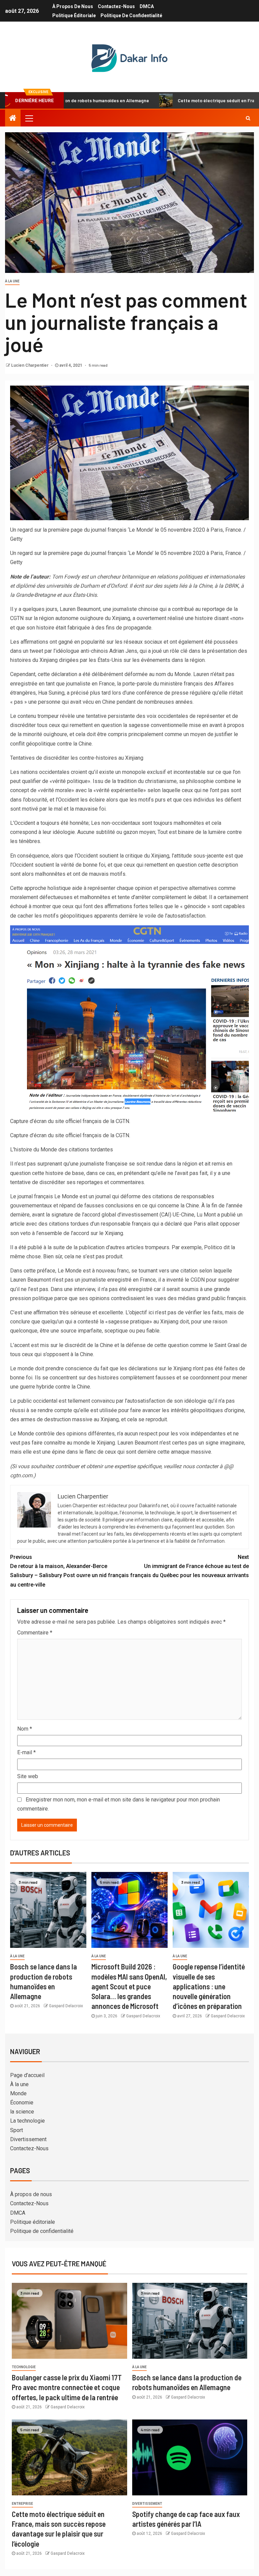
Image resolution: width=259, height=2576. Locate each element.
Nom (25, 1729)
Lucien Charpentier (30, 365)
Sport (17, 2130)
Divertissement (28, 2139)
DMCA (147, 6)
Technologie (24, 2367)
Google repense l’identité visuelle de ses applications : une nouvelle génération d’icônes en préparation (209, 1986)
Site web (28, 1776)
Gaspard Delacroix (66, 2006)
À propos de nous (73, 6)
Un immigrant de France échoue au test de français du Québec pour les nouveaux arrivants (190, 1566)
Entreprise (22, 2504)
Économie (22, 2103)
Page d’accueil (27, 2075)
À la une (12, 281)
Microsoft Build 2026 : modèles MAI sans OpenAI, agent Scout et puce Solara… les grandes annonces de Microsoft (129, 1986)
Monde (18, 2093)
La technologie (27, 2121)
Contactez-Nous (116, 6)
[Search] (248, 118)
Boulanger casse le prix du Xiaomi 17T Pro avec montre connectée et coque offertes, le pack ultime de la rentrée (67, 2387)
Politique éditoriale (74, 16)
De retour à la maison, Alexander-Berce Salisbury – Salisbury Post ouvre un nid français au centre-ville (69, 1571)
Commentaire (35, 1633)
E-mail (26, 1752)
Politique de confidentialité (131, 16)
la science (22, 2112)
